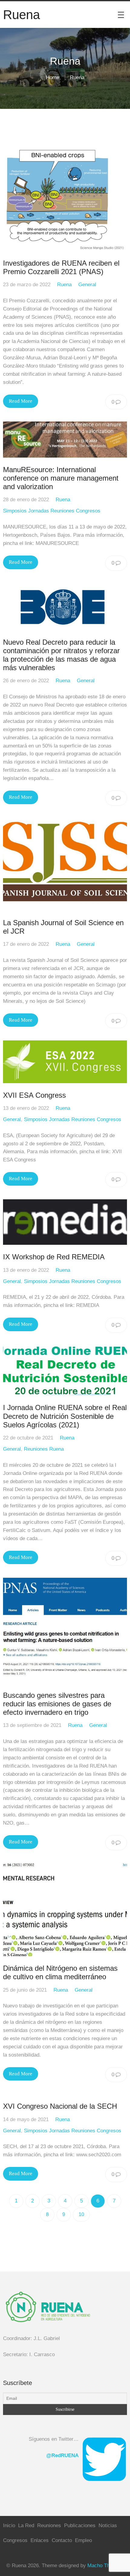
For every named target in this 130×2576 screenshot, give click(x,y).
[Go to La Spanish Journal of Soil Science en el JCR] (65, 864)
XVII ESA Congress (34, 1095)
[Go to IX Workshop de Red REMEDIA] (65, 1222)
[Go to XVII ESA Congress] (65, 1062)
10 (81, 2214)
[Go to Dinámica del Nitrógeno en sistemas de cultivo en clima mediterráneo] (65, 1909)
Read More (21, 401)
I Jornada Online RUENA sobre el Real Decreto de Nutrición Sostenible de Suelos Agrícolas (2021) (65, 1416)
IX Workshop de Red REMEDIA (54, 1257)
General (87, 285)
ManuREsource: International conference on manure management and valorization (61, 478)
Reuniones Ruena (44, 1449)
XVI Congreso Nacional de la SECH (60, 2106)
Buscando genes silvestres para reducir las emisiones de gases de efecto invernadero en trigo (57, 1704)
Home (53, 77)
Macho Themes (105, 2566)
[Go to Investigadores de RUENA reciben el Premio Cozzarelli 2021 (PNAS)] (65, 198)
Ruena (64, 285)
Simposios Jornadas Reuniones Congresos (52, 511)
